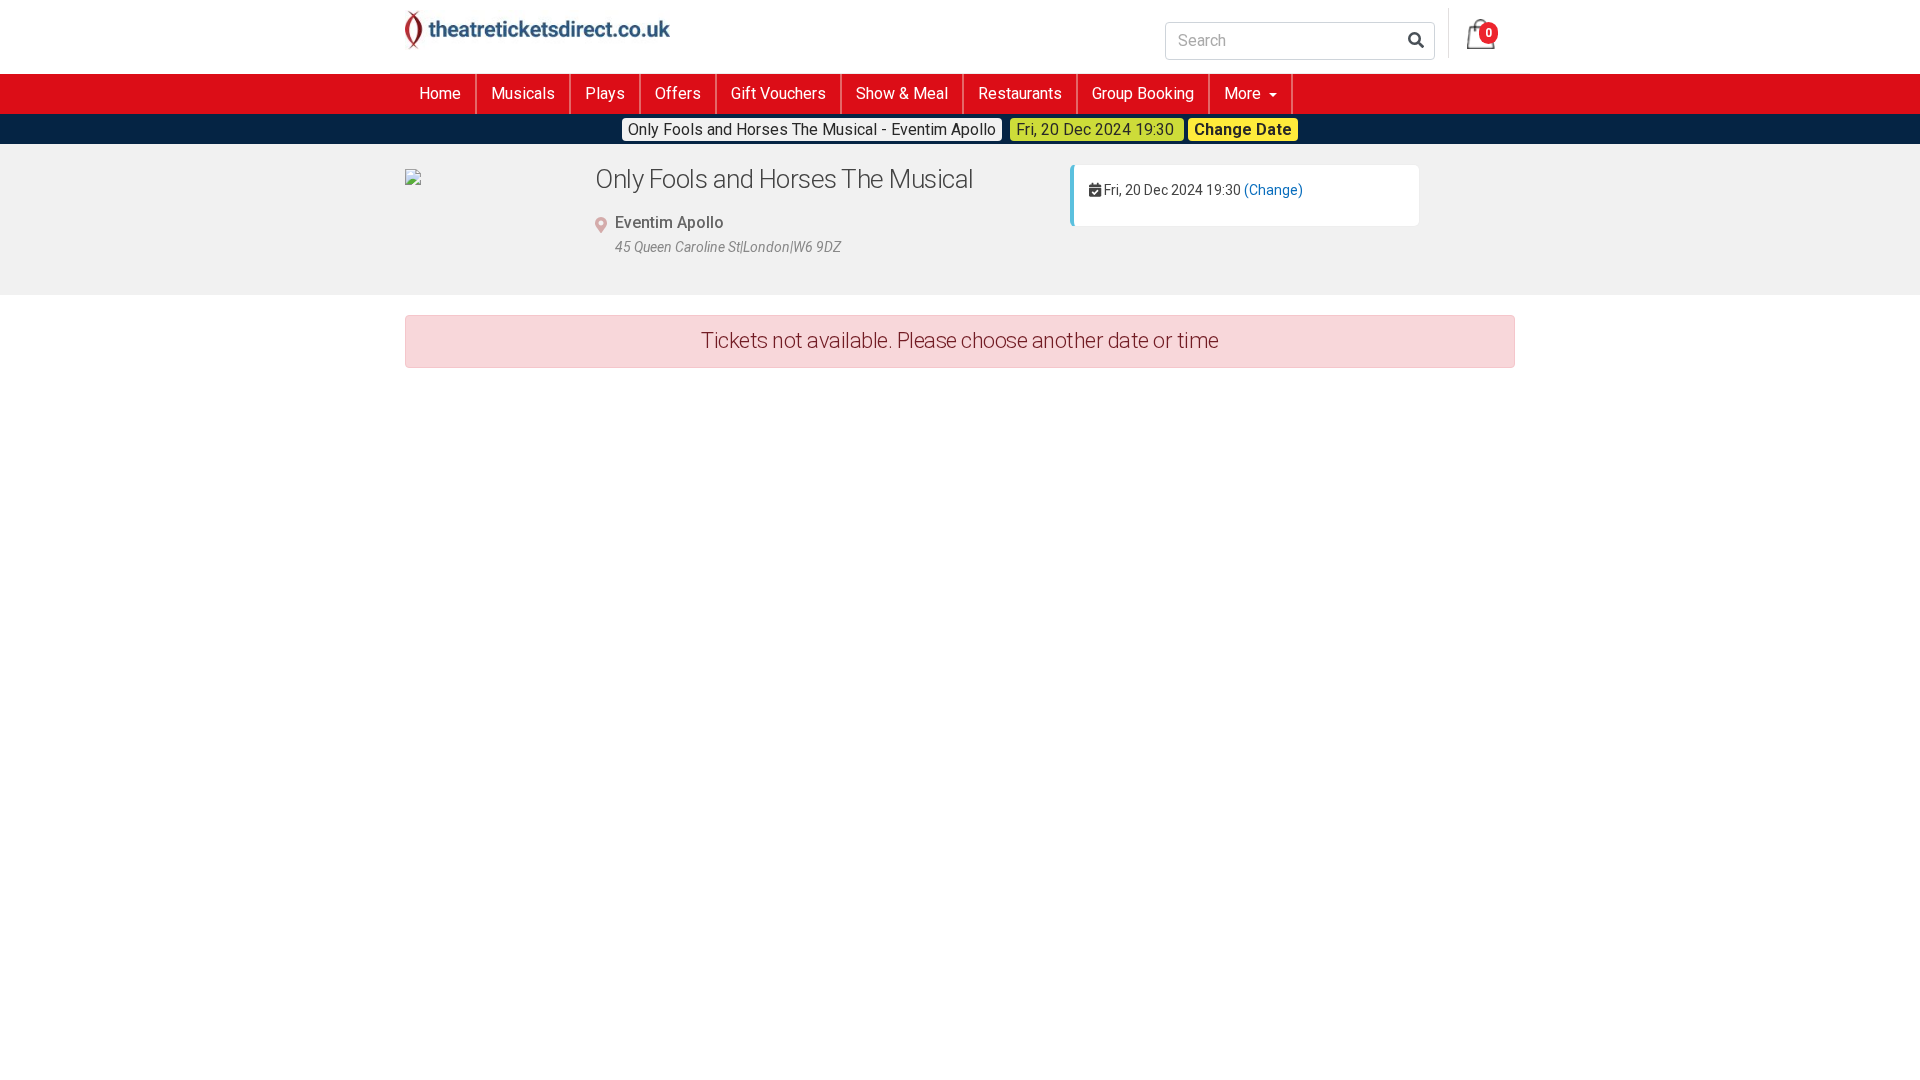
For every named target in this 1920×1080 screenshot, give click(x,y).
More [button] (1244, 93)
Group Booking (1143, 93)
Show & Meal (902, 93)
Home (440, 93)
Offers (678, 93)
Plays (605, 93)
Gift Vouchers (778, 93)
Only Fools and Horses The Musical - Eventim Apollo (812, 129)
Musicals (523, 93)
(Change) (1273, 190)
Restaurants (1020, 93)
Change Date (1243, 129)
